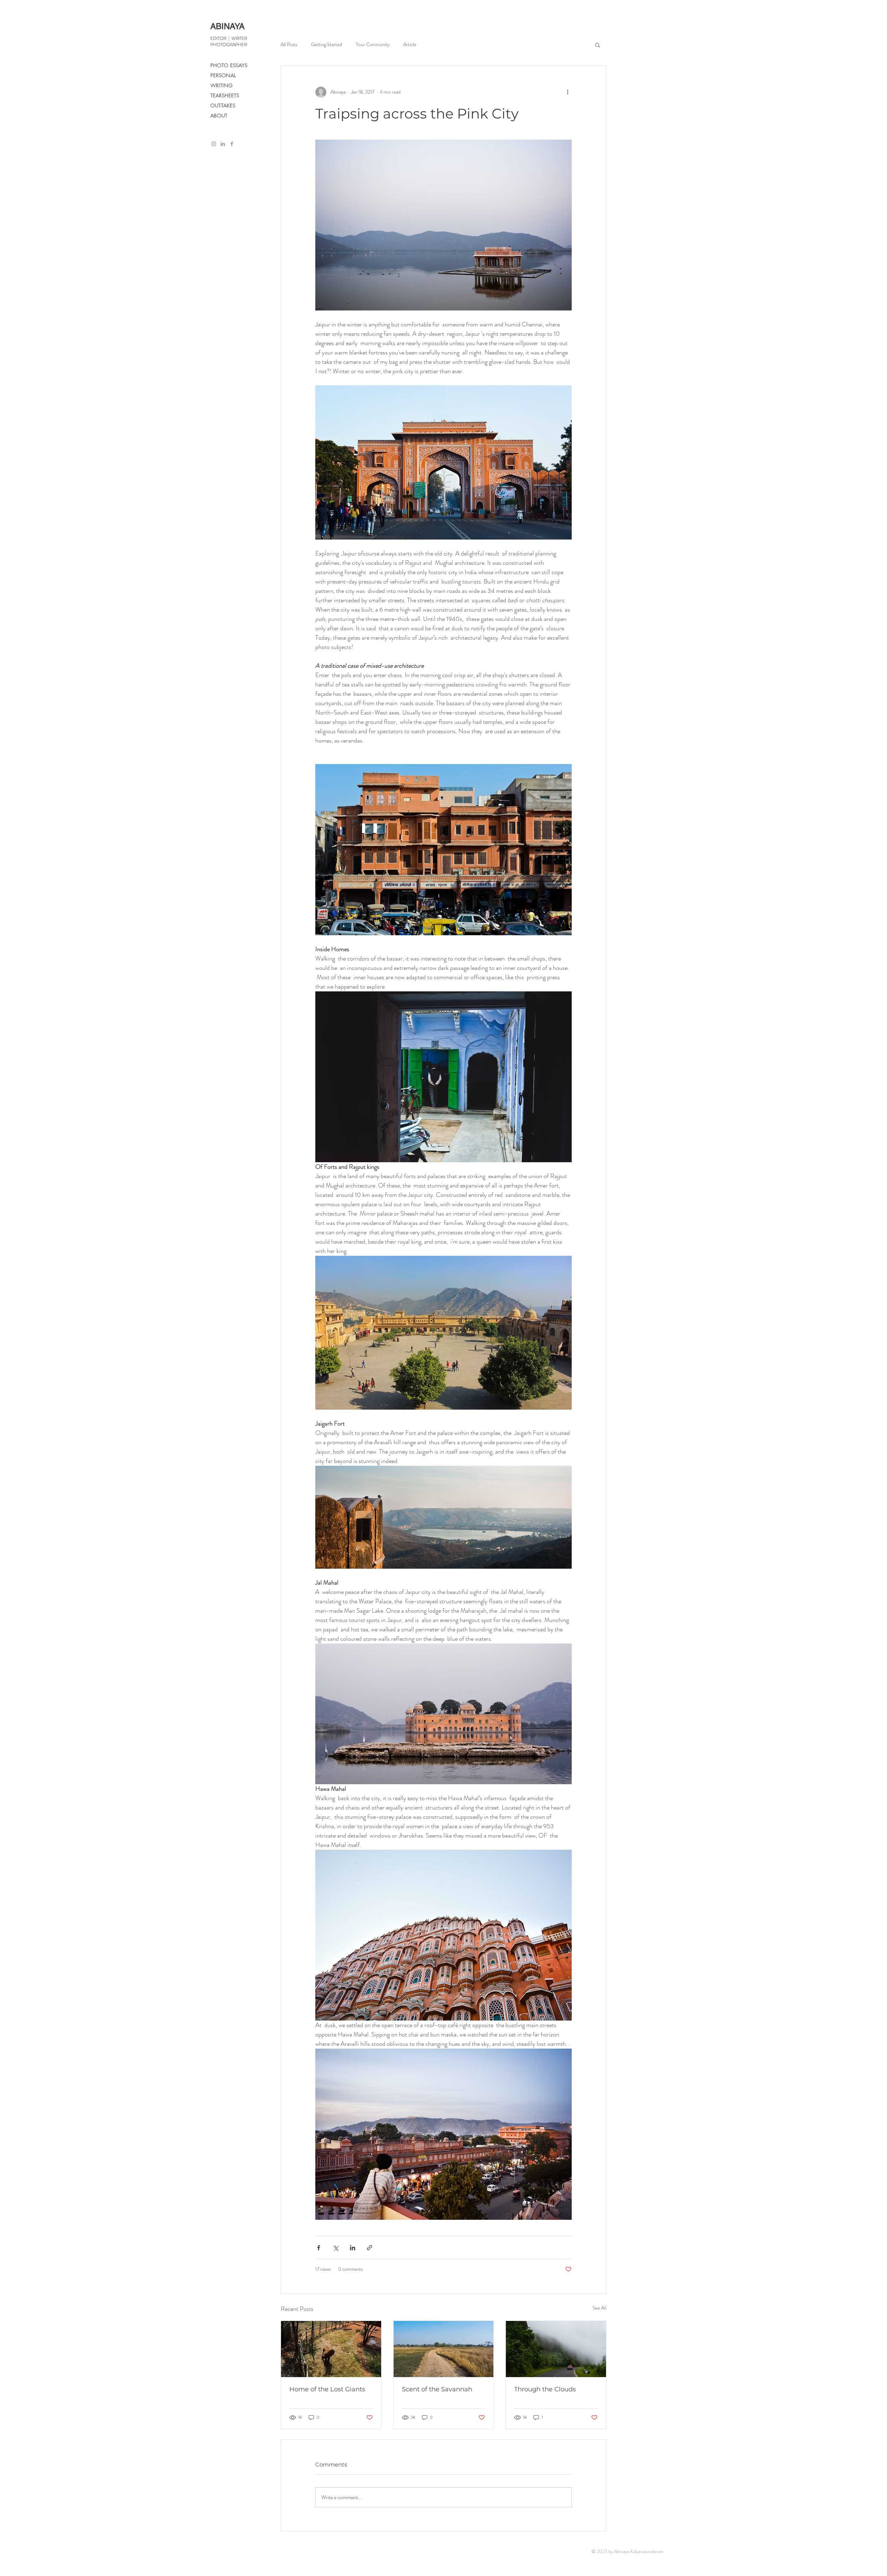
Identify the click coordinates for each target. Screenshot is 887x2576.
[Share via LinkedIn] (353, 2248)
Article (410, 45)
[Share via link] (370, 2248)
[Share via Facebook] (319, 2248)
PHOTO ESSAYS (229, 65)
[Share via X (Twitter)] (336, 2248)
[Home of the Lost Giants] (331, 2349)
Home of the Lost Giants (327, 2389)
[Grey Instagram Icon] (214, 144)
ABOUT (219, 116)
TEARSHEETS (225, 95)
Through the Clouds (545, 2389)
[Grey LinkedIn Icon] (223, 144)
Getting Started (327, 45)
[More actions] (568, 92)
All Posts (289, 45)
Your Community (373, 45)
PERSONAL (223, 75)
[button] (598, 45)
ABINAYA (227, 26)
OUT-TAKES (223, 106)
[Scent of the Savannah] (444, 2349)
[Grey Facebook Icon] (232, 144)
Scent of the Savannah (437, 2389)
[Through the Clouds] (556, 2349)
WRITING (221, 85)
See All (599, 2308)
